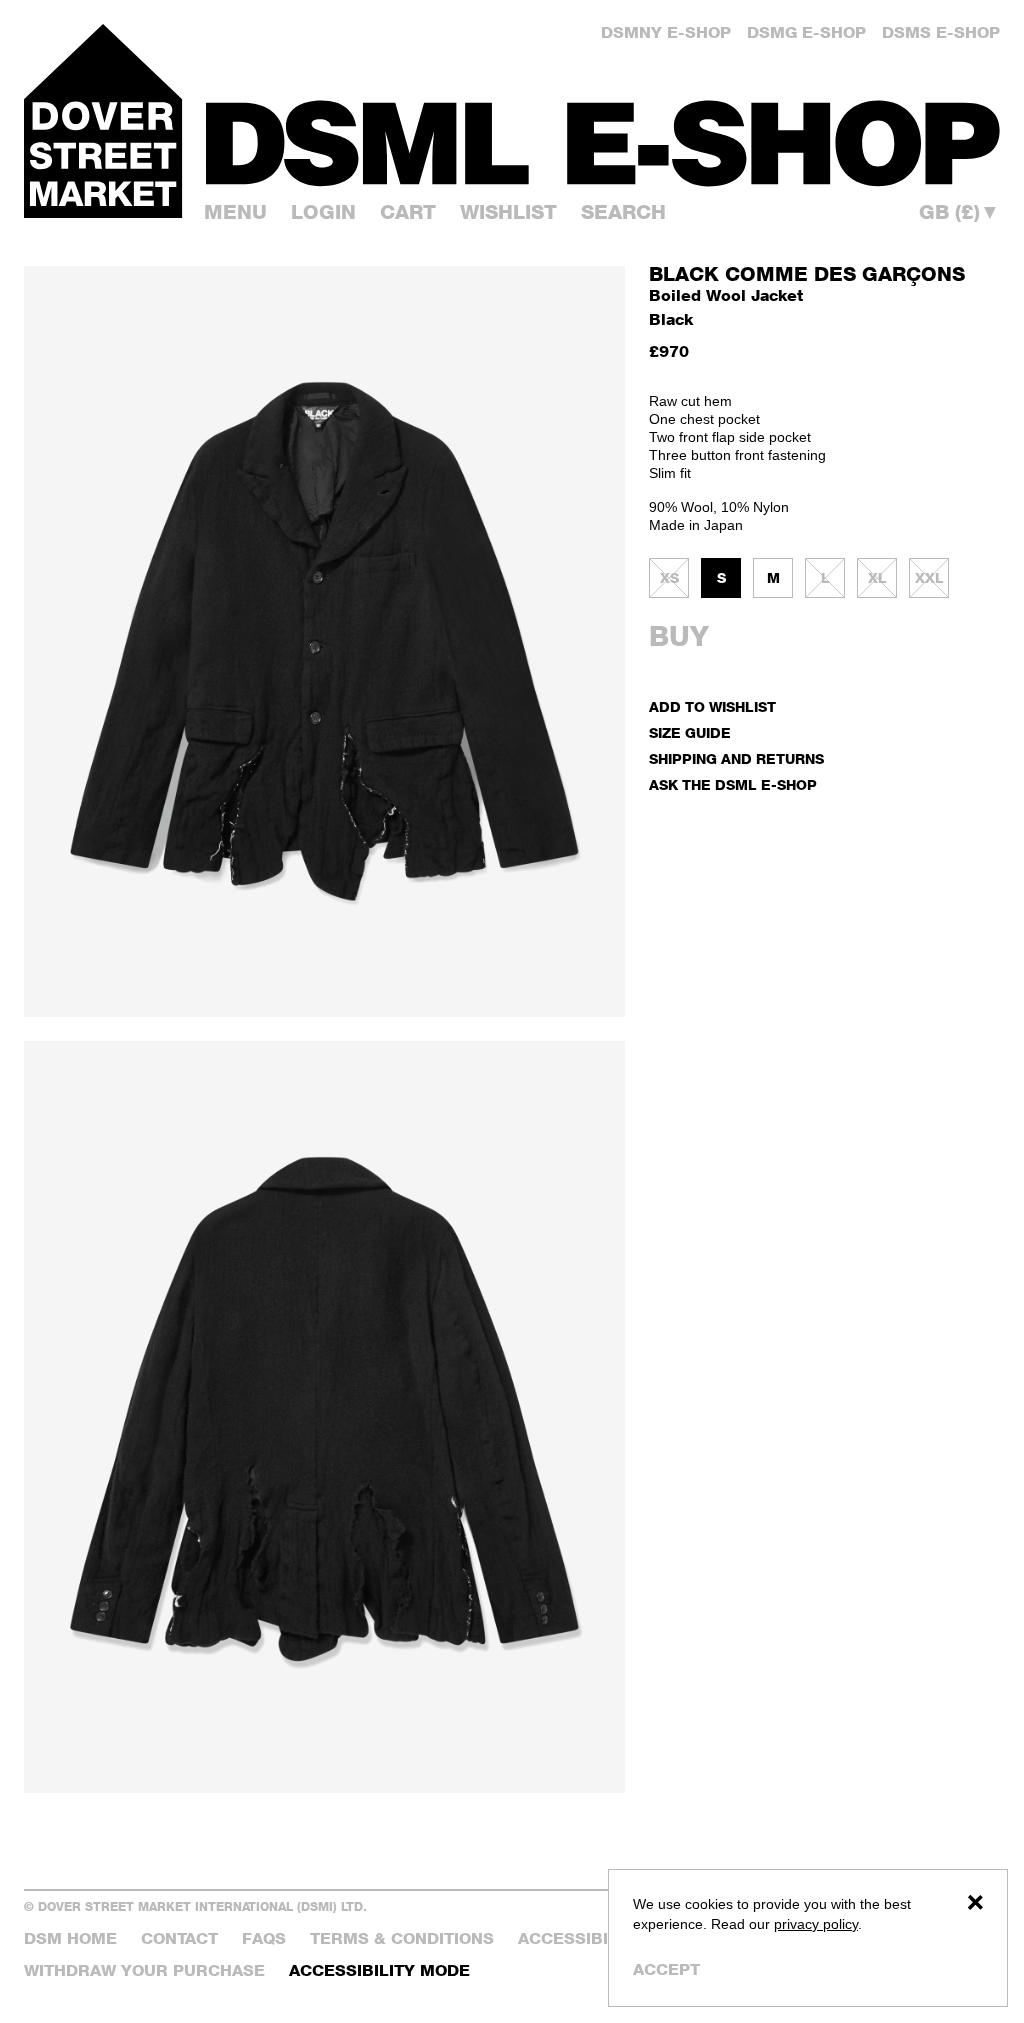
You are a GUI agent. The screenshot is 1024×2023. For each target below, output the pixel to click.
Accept (666, 1969)
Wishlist (508, 212)
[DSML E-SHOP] (603, 143)
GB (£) (959, 212)
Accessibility (581, 1938)
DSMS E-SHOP (941, 32)
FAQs (264, 1938)
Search (623, 212)
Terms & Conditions (402, 1938)
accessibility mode (379, 1970)
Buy (679, 636)
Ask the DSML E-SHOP (733, 784)
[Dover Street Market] (103, 121)
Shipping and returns (736, 758)
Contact (179, 1938)
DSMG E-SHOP (806, 32)
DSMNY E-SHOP (666, 32)
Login (323, 212)
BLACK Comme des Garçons (807, 274)
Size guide (690, 732)
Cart (408, 212)
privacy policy (816, 1924)
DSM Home (70, 1938)
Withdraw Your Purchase (144, 1970)
